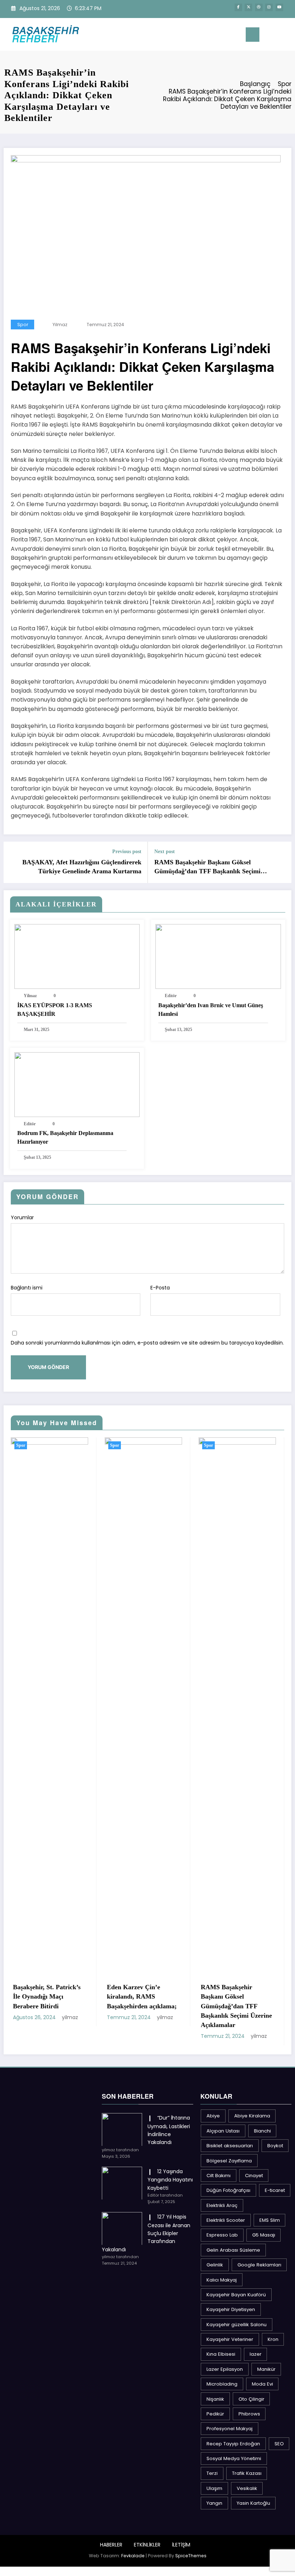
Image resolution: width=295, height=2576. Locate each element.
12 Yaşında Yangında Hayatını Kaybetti (170, 2180)
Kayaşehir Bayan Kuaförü (236, 2295)
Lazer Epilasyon (225, 2369)
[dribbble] (259, 7)
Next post (165, 852)
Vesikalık (247, 2488)
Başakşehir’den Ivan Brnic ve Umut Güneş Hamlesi (211, 1010)
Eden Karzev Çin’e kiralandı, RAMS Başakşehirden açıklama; (52, 1997)
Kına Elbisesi (221, 2354)
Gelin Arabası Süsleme (233, 2250)
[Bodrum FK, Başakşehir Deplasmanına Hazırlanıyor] (77, 1084)
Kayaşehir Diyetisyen (231, 2309)
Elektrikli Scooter (226, 2220)
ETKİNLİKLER (147, 2545)
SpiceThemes (191, 2556)
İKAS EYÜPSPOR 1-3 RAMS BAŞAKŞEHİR (55, 1010)
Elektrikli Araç (222, 2205)
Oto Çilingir (251, 2399)
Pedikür (215, 2414)
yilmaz (60, 325)
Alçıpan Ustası (223, 2131)
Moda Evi (262, 2384)
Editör (171, 996)
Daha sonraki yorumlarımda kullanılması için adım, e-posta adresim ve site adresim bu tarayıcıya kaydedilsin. (147, 1343)
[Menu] (253, 35)
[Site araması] (276, 36)
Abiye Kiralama (252, 2116)
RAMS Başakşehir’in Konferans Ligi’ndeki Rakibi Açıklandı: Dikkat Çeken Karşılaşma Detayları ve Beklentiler (240, 2006)
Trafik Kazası (247, 2473)
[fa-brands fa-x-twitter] (248, 7)
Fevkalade (133, 2556)
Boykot (275, 2146)
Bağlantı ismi (27, 1288)
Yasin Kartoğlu (253, 2503)
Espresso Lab (222, 2235)
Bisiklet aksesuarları (230, 2146)
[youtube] (279, 7)
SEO (279, 2444)
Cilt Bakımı (219, 2176)
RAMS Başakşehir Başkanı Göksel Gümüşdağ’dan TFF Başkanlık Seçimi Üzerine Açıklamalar (207, 867)
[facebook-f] (238, 7)
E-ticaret (275, 2190)
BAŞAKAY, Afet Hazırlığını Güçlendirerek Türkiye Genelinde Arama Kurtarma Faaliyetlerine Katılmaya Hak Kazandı (82, 867)
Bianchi (262, 2131)
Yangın (214, 2503)
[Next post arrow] (282, 863)
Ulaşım (214, 2488)
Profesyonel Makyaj (230, 2429)
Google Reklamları (259, 2265)
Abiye (213, 2116)
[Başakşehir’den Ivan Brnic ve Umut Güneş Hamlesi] (218, 956)
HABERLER (111, 2545)
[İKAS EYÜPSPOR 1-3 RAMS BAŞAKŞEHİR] (77, 956)
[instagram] (269, 7)
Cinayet (254, 2176)
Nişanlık (215, 2399)
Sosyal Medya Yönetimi (234, 2458)
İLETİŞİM (181, 2545)
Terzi (212, 2473)
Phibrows (249, 2414)
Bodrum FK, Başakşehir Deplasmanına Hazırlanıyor (65, 1137)
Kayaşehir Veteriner (230, 2339)
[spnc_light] (287, 35)
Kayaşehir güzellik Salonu (237, 2325)
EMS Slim (270, 2220)
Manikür (266, 2369)
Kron (273, 2339)
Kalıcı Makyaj (222, 2280)
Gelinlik (215, 2265)
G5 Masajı (264, 2235)
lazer (256, 2354)
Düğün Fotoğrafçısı (228, 2190)
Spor (23, 325)
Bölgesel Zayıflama (229, 2161)
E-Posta (160, 1288)
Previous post (127, 852)
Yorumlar (22, 1217)
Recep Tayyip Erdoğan (233, 2444)
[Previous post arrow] (13, 863)
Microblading (222, 2384)
